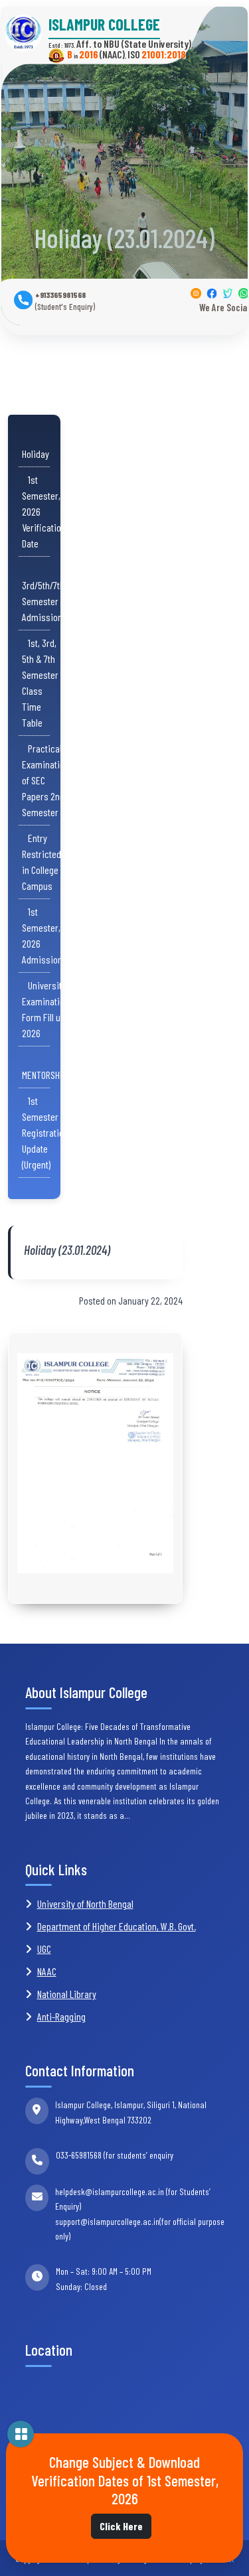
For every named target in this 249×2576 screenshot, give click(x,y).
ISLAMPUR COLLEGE (104, 25)
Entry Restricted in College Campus (41, 862)
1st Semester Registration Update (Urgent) (45, 1132)
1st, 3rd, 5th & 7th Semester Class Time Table (40, 682)
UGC (44, 1949)
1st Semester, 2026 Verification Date (44, 511)
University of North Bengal (85, 1903)
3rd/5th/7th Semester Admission (43, 593)
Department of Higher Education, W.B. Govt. (117, 1926)
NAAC (47, 1971)
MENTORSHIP (44, 1067)
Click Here (121, 2526)
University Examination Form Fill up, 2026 (45, 1009)
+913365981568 (65, 301)
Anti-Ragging (61, 2016)
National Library (67, 1994)
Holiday (36, 446)
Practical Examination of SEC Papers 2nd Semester (45, 780)
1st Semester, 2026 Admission (42, 935)
